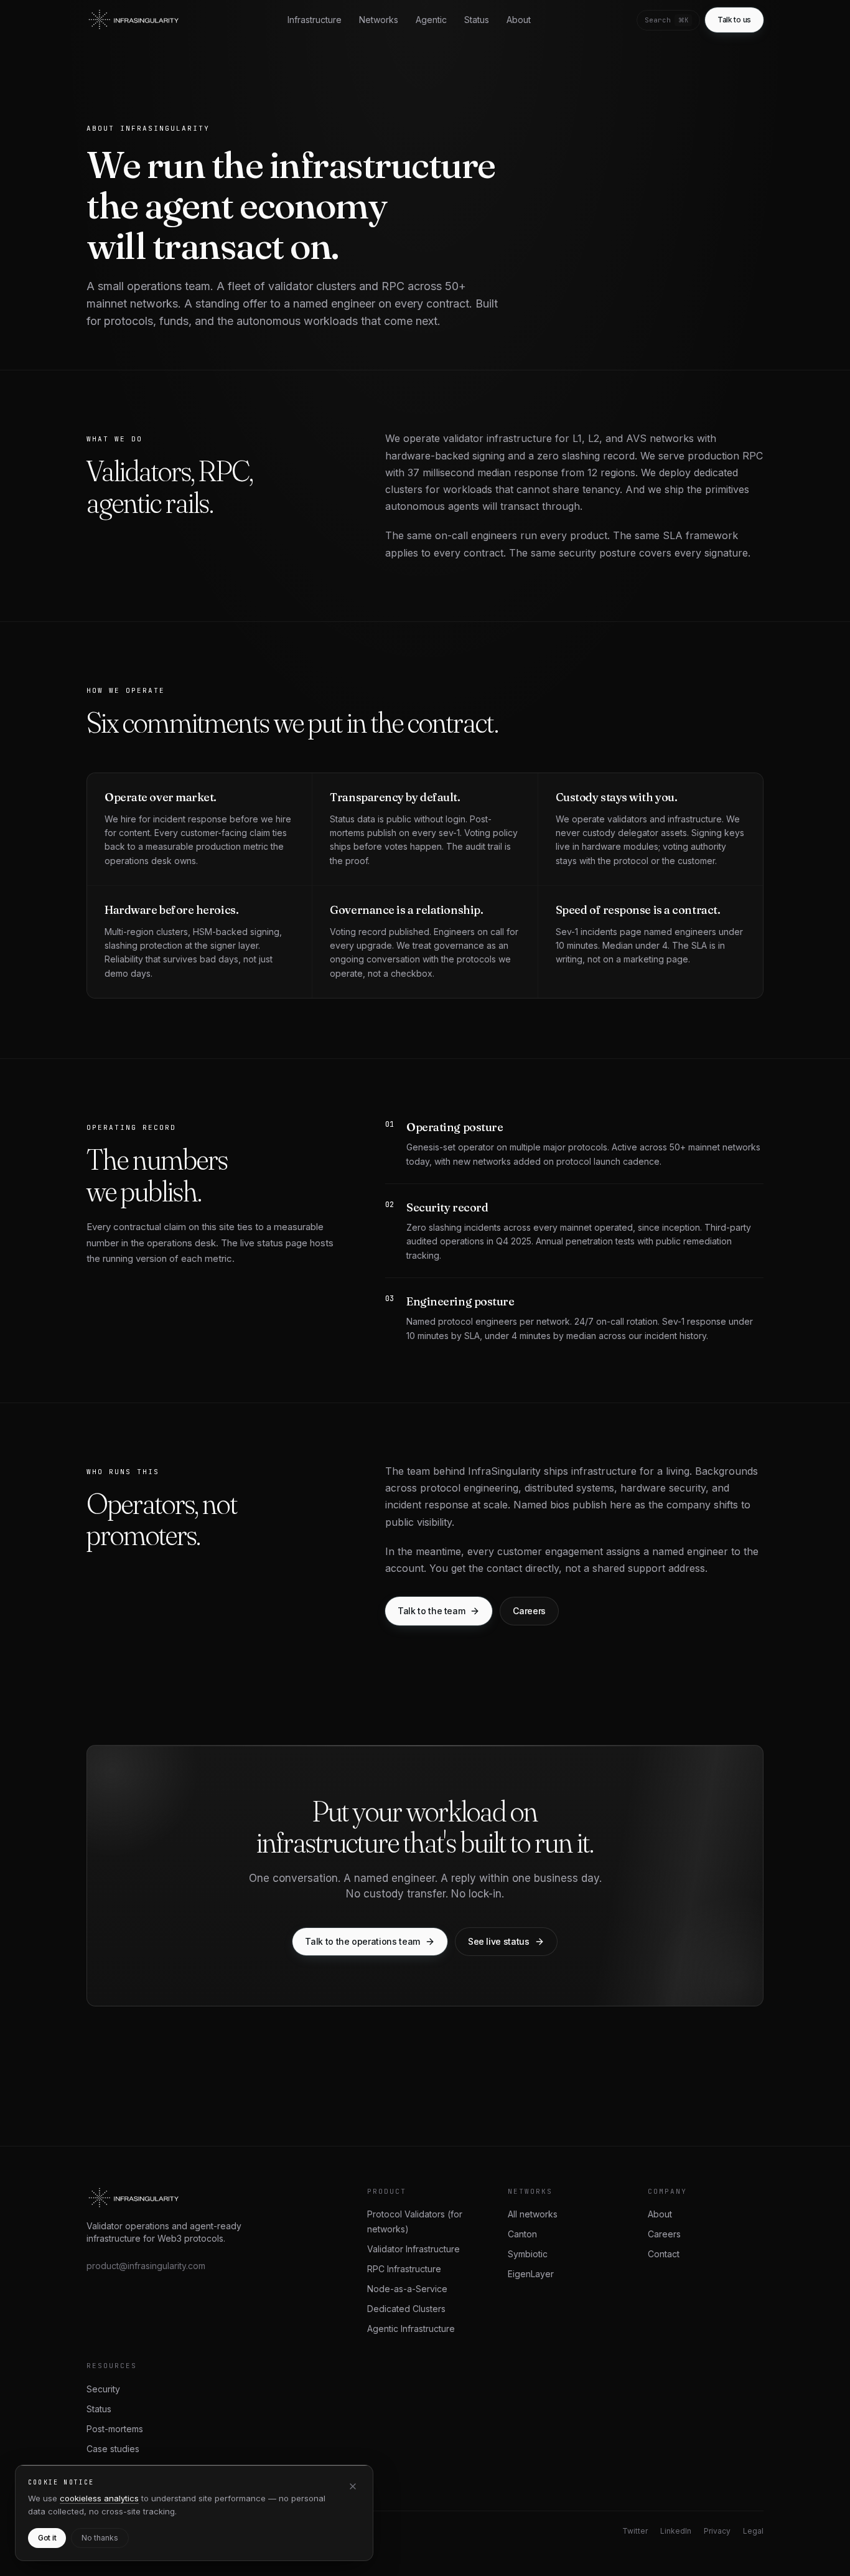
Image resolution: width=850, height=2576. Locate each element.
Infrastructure (315, 20)
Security (103, 2389)
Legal (753, 2531)
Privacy (717, 2531)
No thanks (100, 2538)
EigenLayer (531, 2274)
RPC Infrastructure (404, 2269)
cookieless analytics (99, 2498)
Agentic (431, 20)
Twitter (635, 2531)
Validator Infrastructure (413, 2249)
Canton (522, 2234)
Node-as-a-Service (407, 2289)
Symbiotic (528, 2254)
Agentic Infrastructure (411, 2329)
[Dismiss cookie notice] (353, 2486)
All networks (533, 2214)
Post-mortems (115, 2429)
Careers (664, 2234)
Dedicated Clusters (406, 2309)
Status (477, 20)
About (519, 20)
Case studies (113, 2449)
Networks (379, 20)
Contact (664, 2254)
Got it (47, 2538)
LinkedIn (676, 2531)
